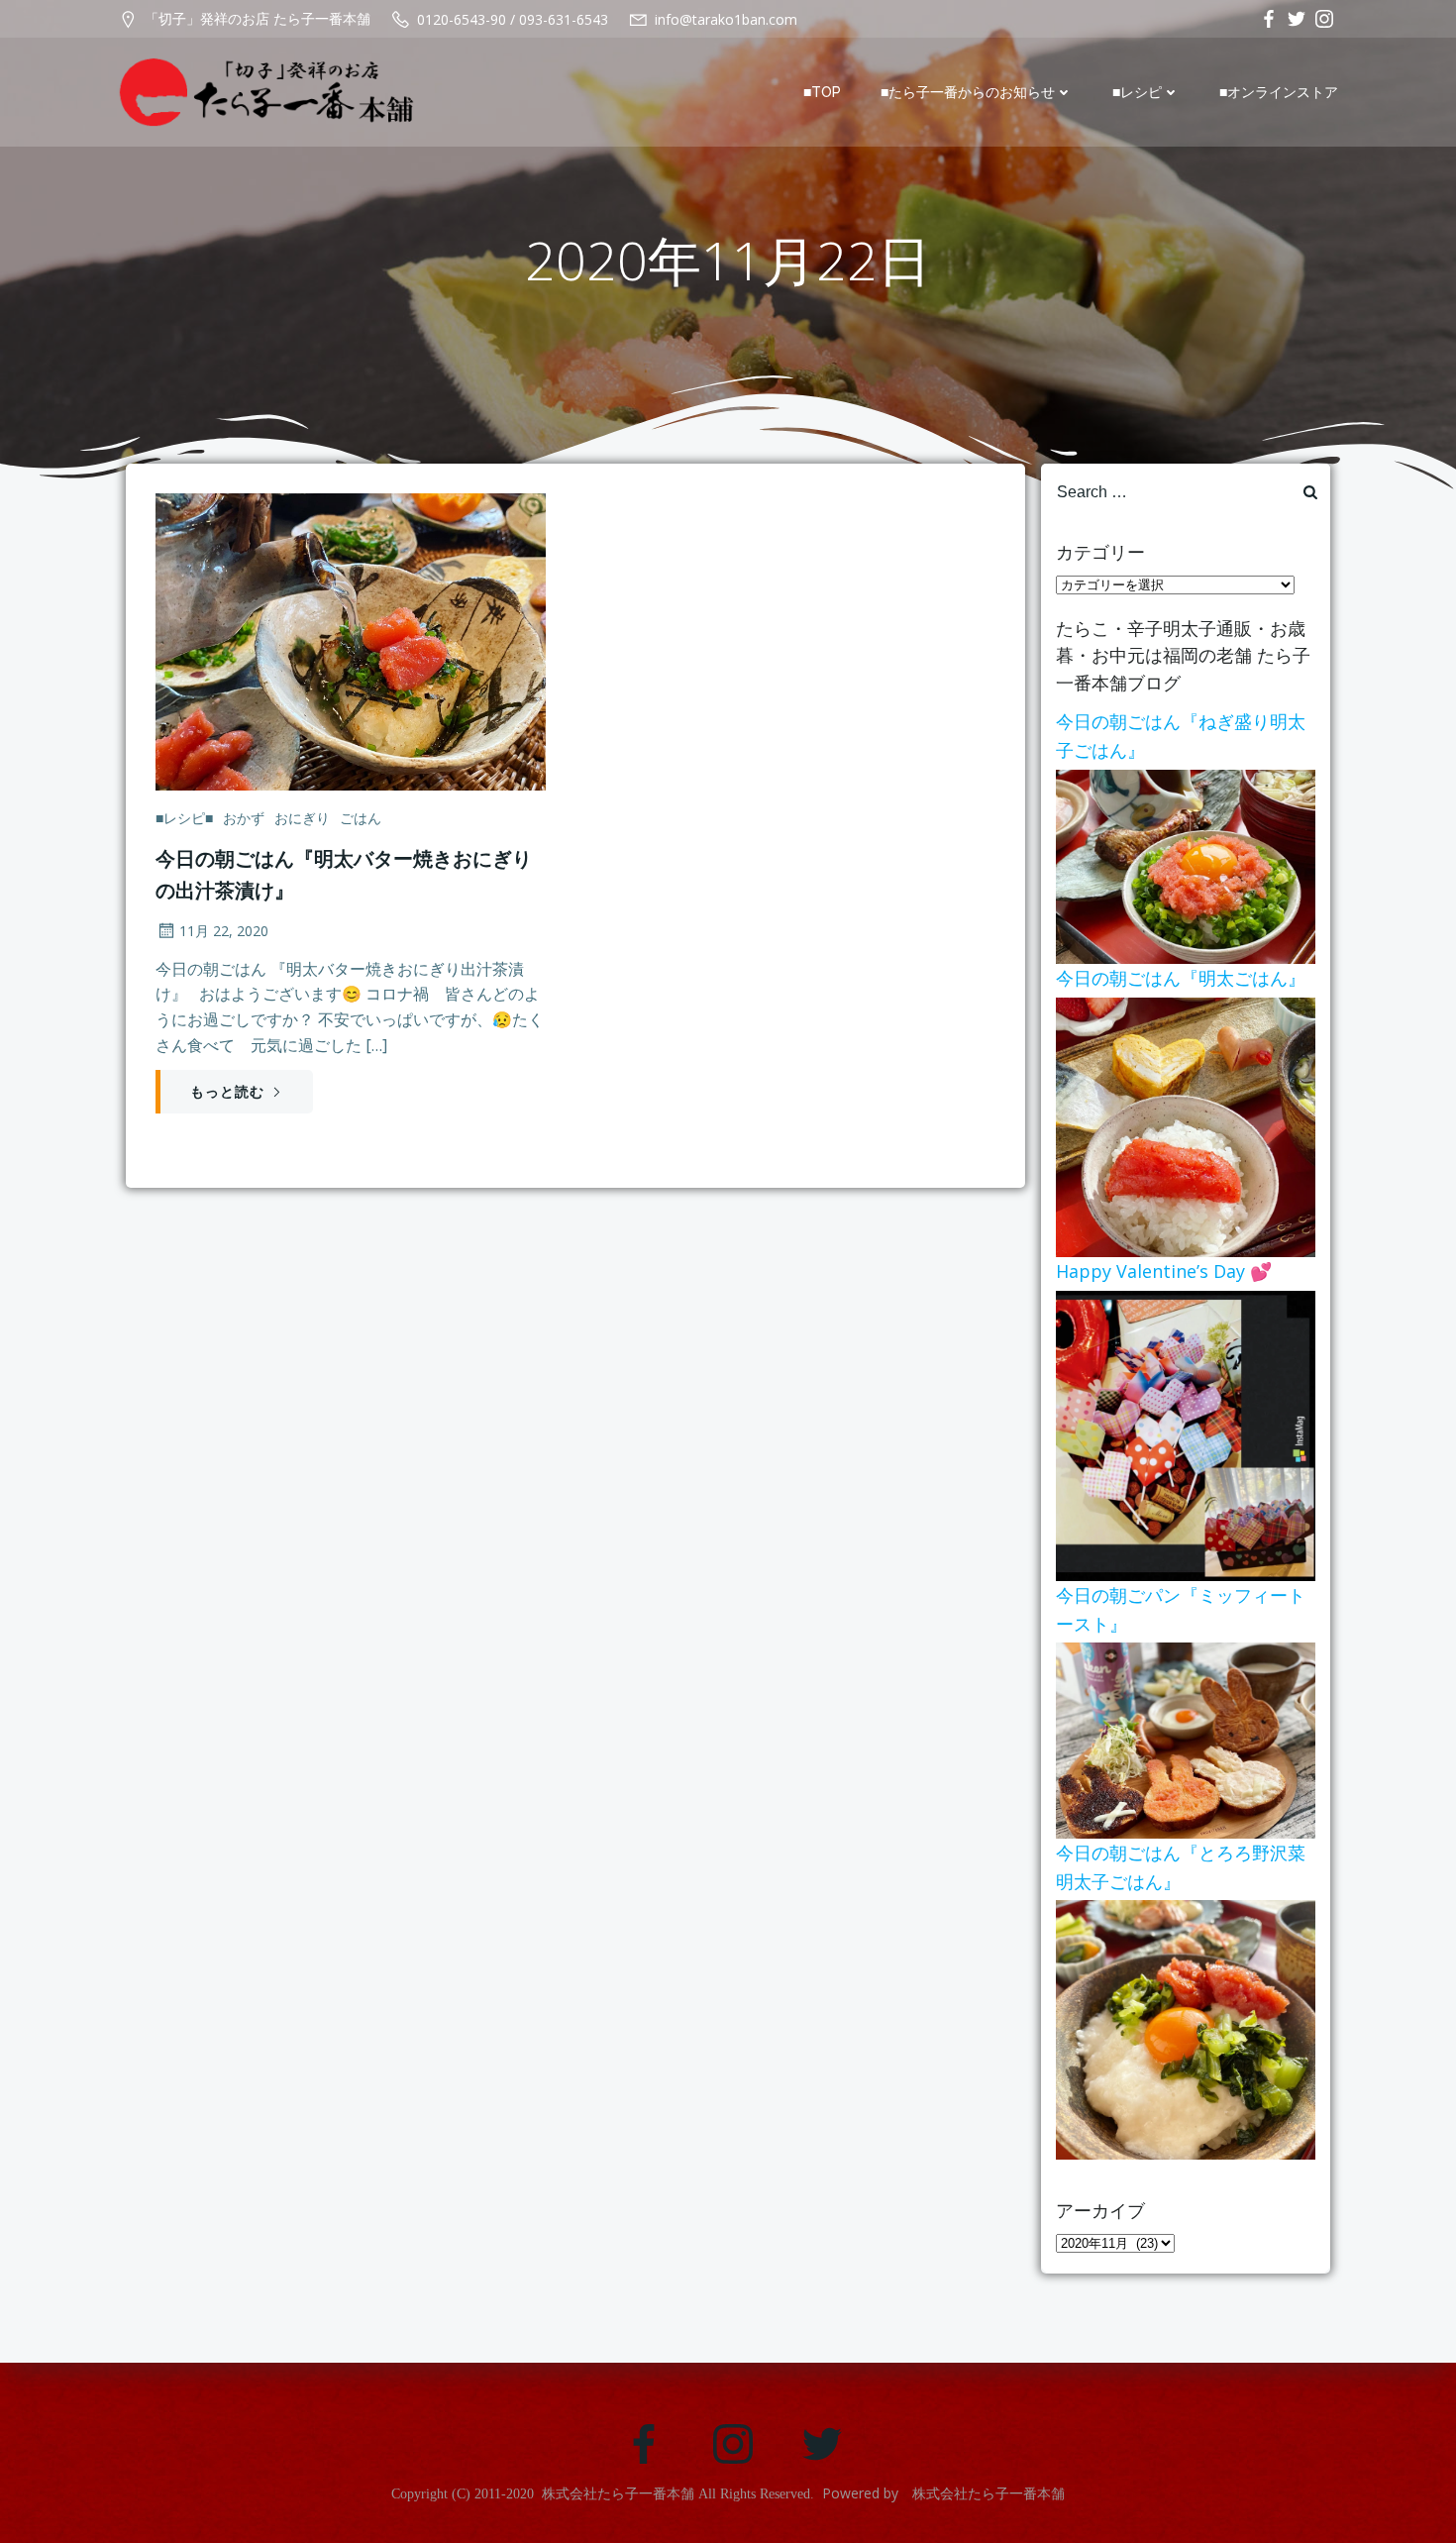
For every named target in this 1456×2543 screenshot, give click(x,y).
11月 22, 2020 (224, 931)
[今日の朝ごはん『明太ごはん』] (1186, 1125)
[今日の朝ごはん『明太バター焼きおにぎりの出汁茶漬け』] (351, 640)
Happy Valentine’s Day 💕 (1164, 1271)
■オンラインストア (1279, 92)
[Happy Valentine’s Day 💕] (1186, 1434)
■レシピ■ (184, 818)
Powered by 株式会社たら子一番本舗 (943, 2493)
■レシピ (1137, 92)
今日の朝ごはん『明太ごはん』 (1181, 978)
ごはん (361, 818)
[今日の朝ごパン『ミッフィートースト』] (1186, 1739)
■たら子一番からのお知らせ (968, 92)
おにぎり (302, 818)
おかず (244, 818)
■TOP (822, 92)
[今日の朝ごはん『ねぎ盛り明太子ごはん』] (1186, 865)
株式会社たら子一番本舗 (618, 2494)
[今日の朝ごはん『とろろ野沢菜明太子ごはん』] (1186, 2029)
